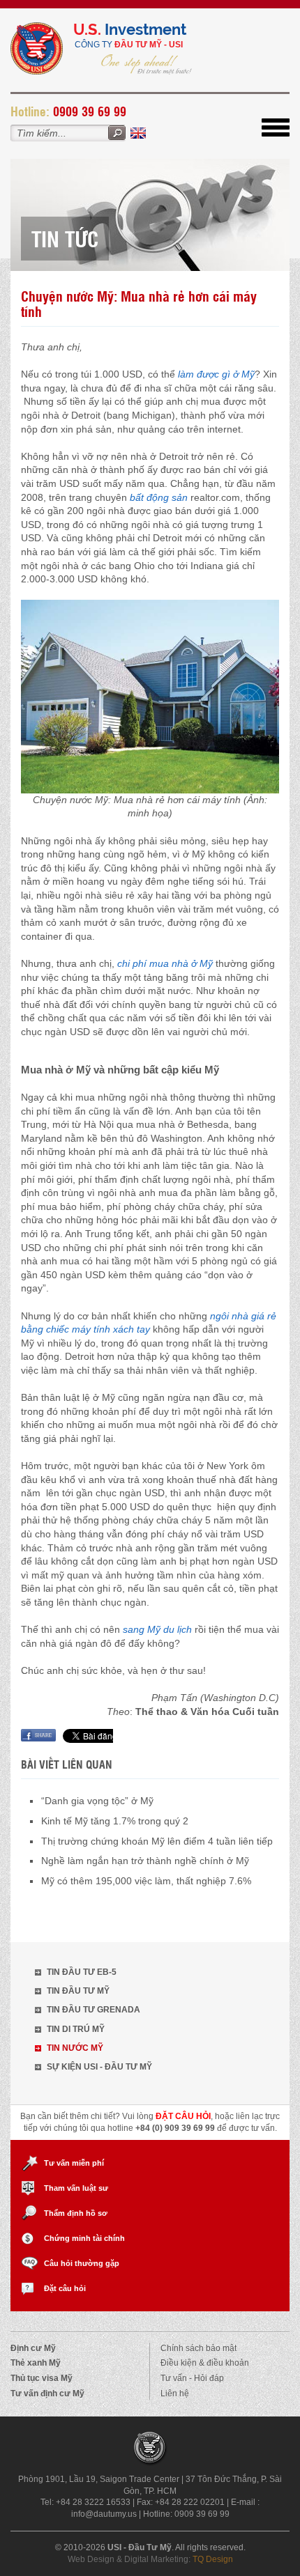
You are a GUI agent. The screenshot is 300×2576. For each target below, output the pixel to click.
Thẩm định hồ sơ (76, 2213)
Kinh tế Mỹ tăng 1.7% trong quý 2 (115, 1821)
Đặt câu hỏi (65, 2288)
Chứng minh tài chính (84, 2238)
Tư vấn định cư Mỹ (47, 2393)
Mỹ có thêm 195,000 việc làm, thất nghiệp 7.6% (146, 1881)
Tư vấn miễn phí (74, 2163)
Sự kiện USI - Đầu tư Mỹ (99, 2067)
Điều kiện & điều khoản (205, 2363)
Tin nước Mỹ (75, 2048)
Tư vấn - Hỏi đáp (192, 2378)
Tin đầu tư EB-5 (82, 1972)
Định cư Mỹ (33, 2348)
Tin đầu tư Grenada (93, 2010)
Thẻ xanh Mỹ (36, 2363)
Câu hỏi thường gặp (82, 2263)
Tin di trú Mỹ (76, 2029)
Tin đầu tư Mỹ (78, 1991)
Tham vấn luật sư (76, 2188)
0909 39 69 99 (90, 111)
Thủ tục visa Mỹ (42, 2378)
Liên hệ (175, 2393)
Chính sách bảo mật (198, 2348)
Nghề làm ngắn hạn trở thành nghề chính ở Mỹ (145, 1861)
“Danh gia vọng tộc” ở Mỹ (97, 1801)
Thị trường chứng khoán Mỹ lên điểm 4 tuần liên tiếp (157, 1841)
